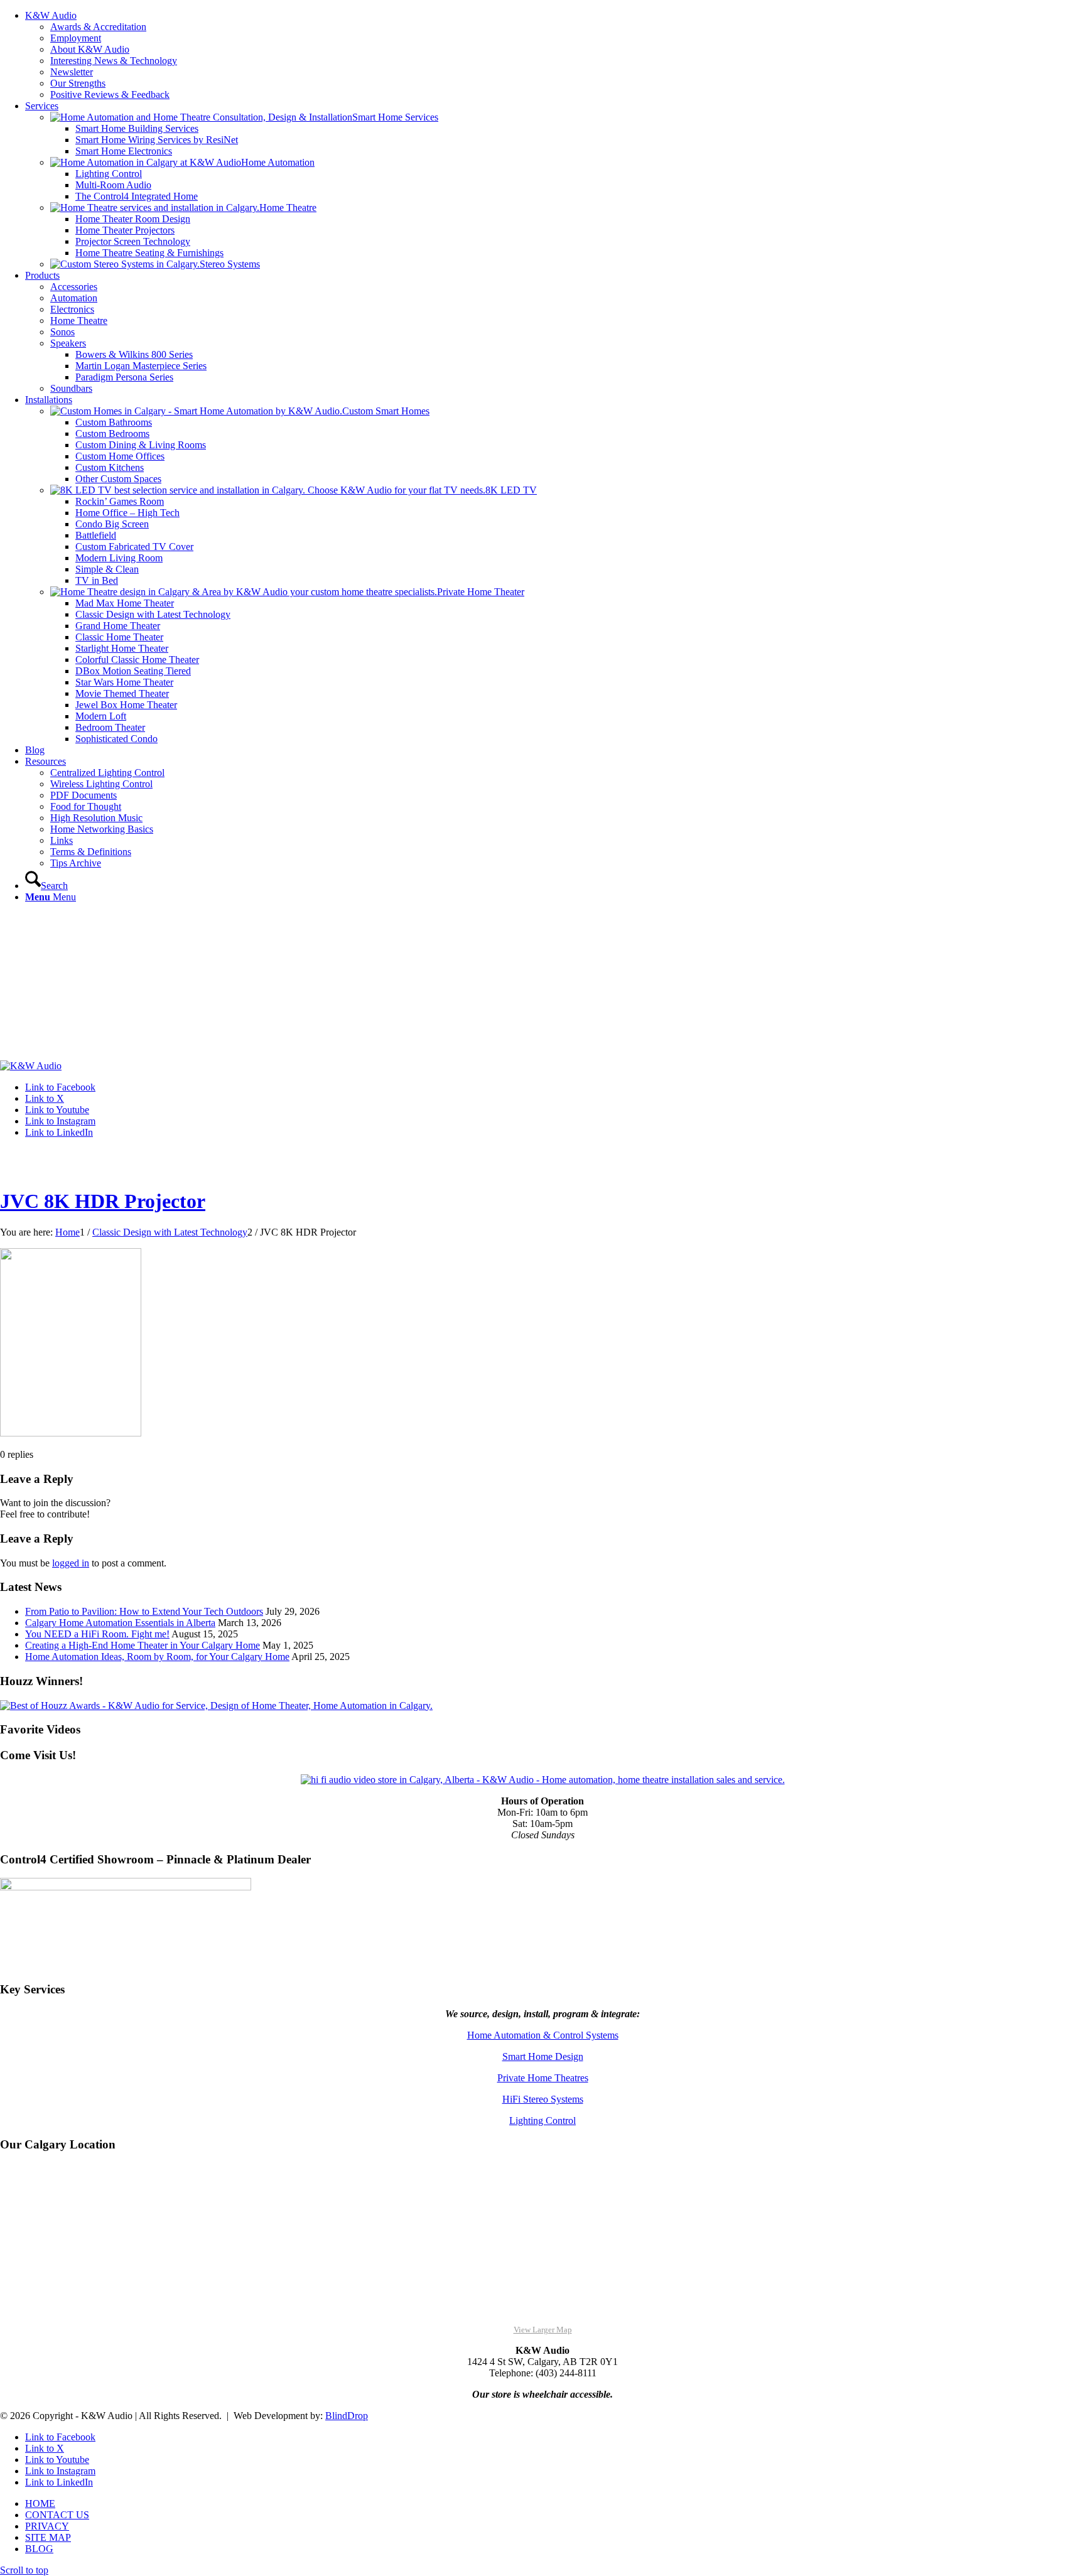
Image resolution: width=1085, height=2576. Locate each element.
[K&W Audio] (31, 1066)
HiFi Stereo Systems (543, 2099)
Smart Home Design (543, 2056)
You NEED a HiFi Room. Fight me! (97, 1634)
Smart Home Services (395, 117)
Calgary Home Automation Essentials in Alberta (120, 1623)
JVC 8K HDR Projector (103, 1201)
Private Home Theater (481, 592)
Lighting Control (542, 2121)
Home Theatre (288, 207)
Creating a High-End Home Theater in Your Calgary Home (143, 1645)
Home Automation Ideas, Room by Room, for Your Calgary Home (157, 1657)
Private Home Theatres (543, 2078)
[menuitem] (555, 55)
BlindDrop (347, 2416)
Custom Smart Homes (386, 411)
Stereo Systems (230, 264)
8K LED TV (511, 490)
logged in (71, 1563)
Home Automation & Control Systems (543, 2035)
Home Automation (278, 162)
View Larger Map (543, 2330)
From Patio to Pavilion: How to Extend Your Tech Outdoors (144, 1611)
